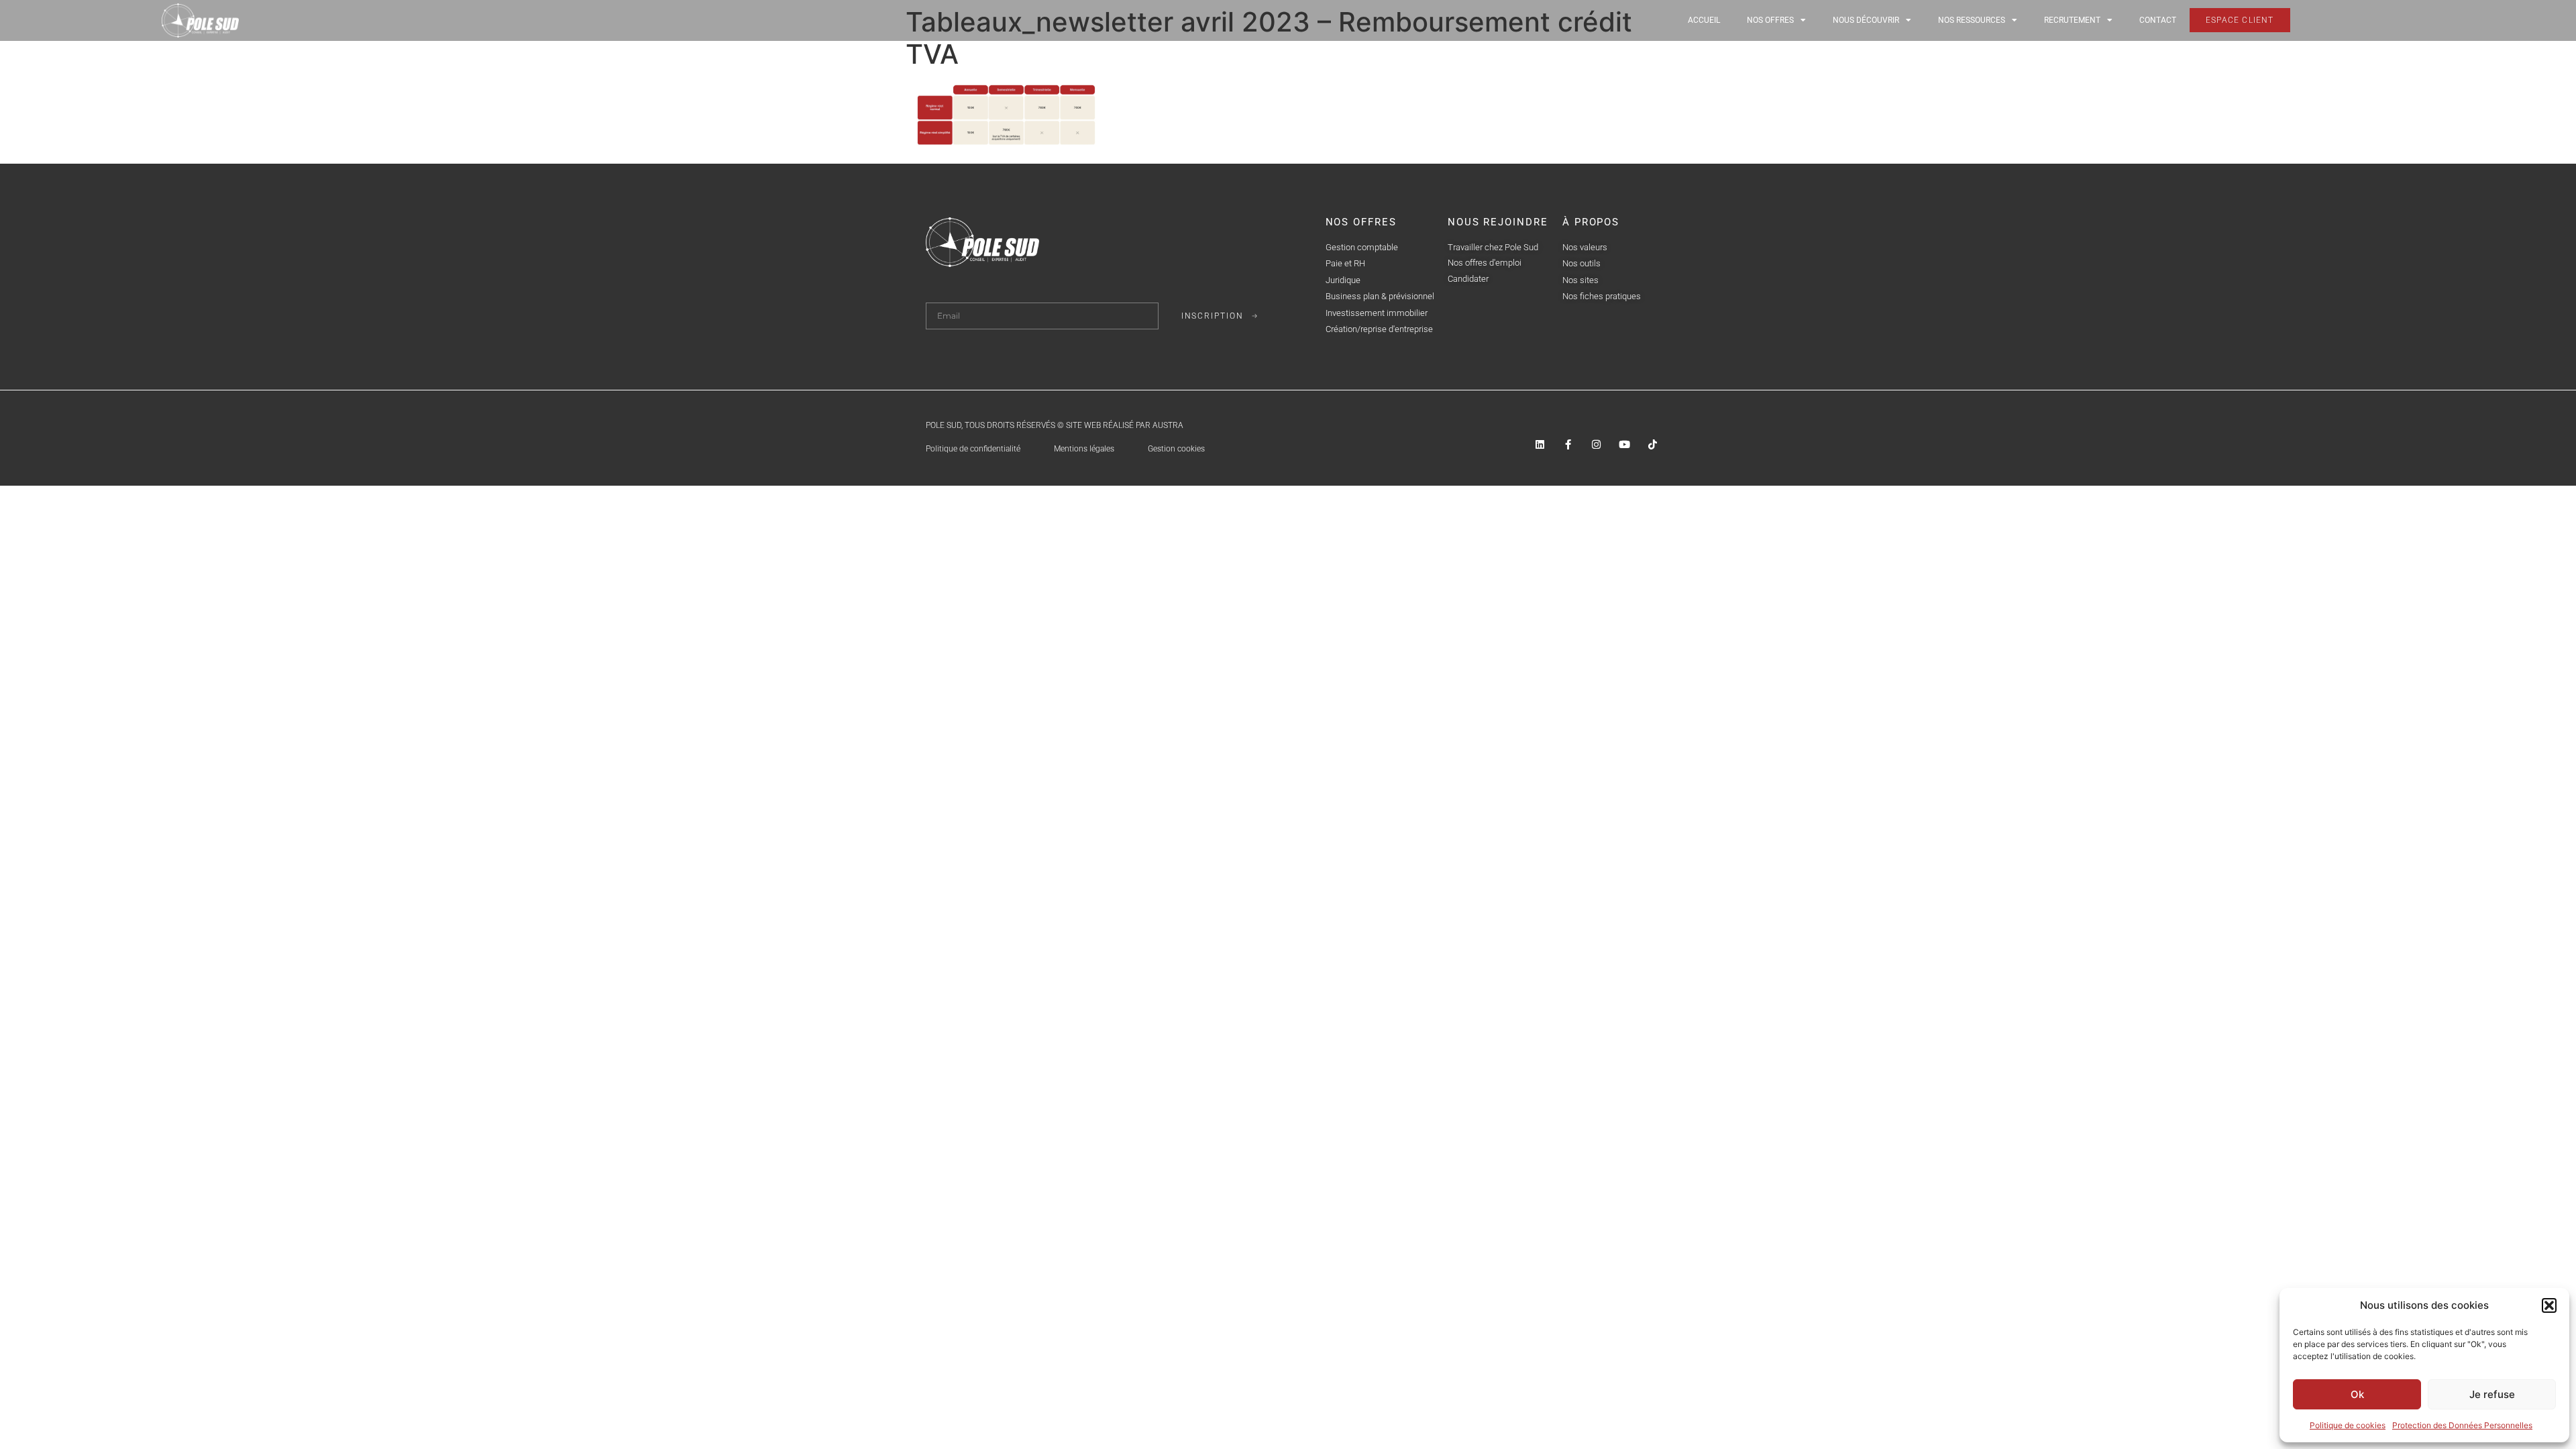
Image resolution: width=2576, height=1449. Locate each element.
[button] (2549, 1305)
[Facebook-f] (1568, 444)
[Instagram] (1596, 444)
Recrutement (2072, 20)
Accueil (1704, 20)
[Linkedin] (1540, 444)
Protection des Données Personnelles (2462, 1425)
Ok (2357, 1394)
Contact (2158, 20)
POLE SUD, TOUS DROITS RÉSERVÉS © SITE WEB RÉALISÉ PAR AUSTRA (1055, 425)
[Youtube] (1624, 444)
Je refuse (2492, 1394)
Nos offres (1770, 20)
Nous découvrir (1866, 20)
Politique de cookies (2348, 1425)
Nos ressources (1972, 20)
